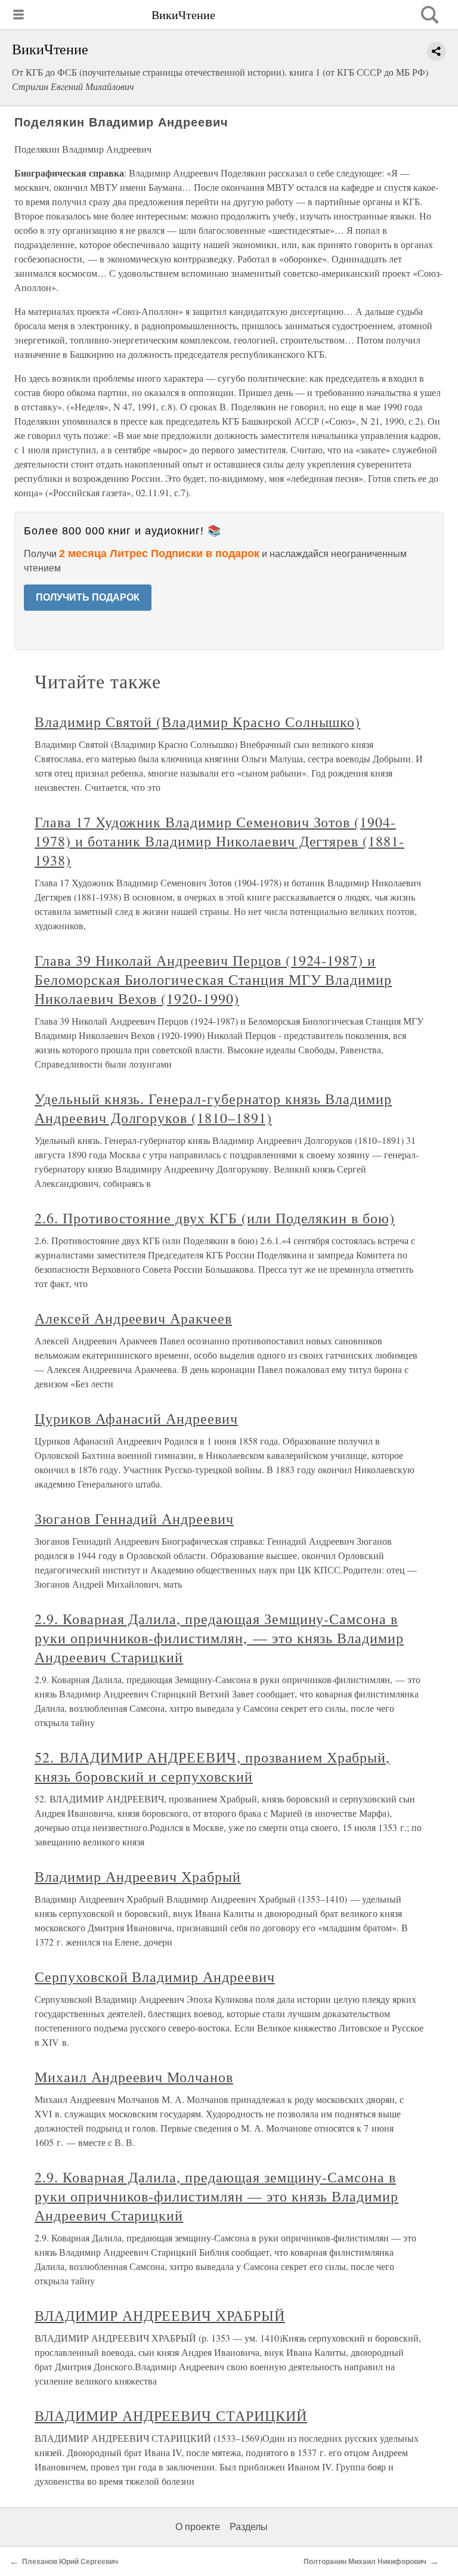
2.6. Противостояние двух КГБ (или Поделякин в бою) (215, 1218)
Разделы (249, 2527)
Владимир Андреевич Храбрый (138, 1876)
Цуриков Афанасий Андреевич (136, 1418)
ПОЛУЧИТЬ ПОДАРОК (88, 597)
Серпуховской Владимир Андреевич (155, 1977)
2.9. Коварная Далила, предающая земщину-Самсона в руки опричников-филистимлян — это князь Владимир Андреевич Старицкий (216, 2196)
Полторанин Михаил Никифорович (365, 2562)
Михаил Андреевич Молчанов (134, 2077)
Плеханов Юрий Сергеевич (70, 2562)
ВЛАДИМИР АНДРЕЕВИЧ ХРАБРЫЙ (160, 2315)
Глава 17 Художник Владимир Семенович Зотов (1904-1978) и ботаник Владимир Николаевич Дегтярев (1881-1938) (219, 841)
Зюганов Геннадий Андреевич (134, 1519)
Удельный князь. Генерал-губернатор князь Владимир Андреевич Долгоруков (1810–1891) (213, 1108)
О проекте (198, 2527)
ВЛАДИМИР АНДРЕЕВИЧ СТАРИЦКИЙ (171, 2416)
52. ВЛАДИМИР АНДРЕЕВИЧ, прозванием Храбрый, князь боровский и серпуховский (212, 1767)
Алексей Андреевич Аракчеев (133, 1318)
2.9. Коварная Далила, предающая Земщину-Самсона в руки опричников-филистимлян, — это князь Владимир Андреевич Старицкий (219, 1638)
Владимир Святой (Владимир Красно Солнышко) (197, 722)
